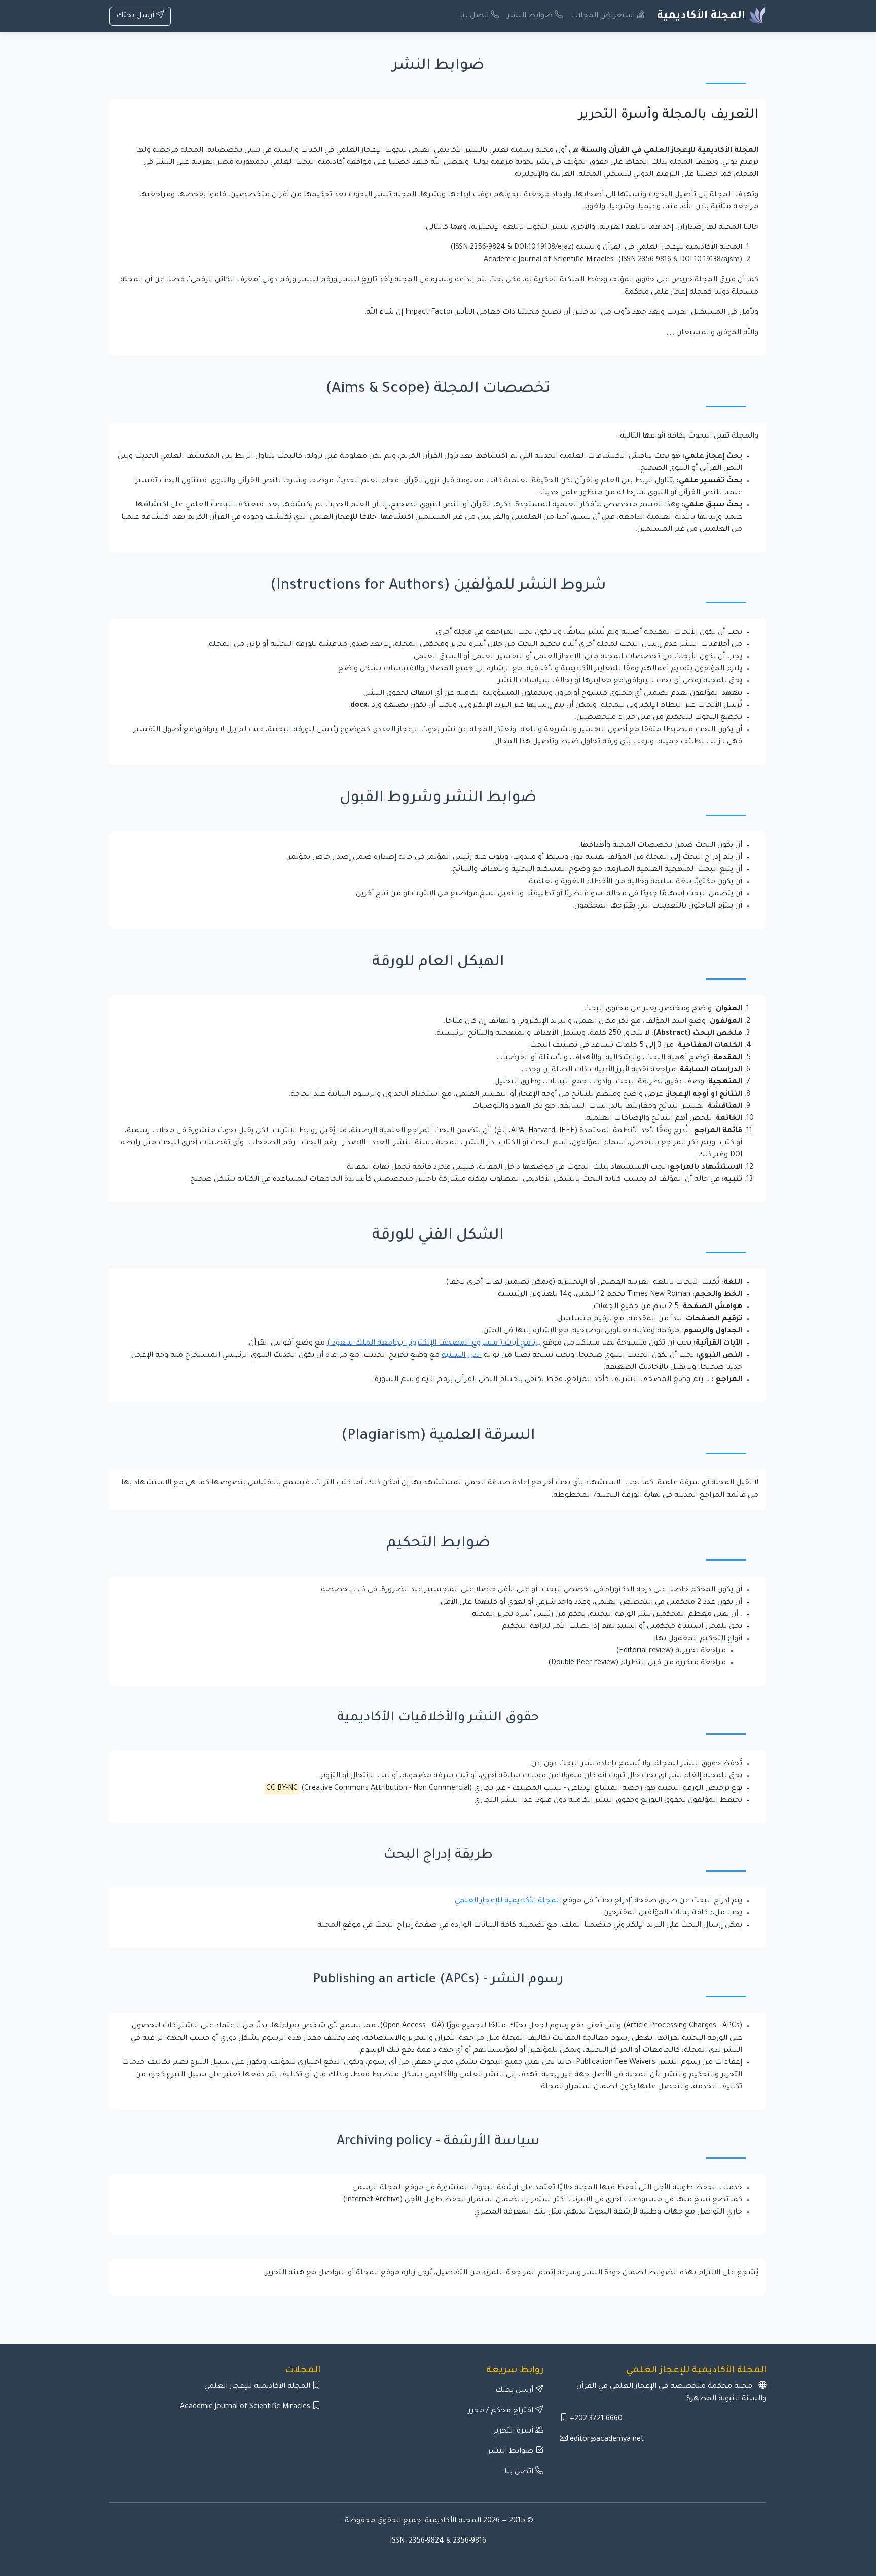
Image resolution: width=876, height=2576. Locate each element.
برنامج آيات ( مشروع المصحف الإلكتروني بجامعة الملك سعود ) (434, 1344)
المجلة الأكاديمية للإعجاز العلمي (508, 1901)
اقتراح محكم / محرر (502, 2411)
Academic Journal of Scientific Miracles (246, 2407)
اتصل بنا (475, 16)
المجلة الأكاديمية (703, 17)
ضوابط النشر (531, 16)
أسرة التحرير (514, 2432)
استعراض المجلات (604, 16)
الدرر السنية (462, 1356)
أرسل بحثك (136, 16)
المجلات (303, 2371)
